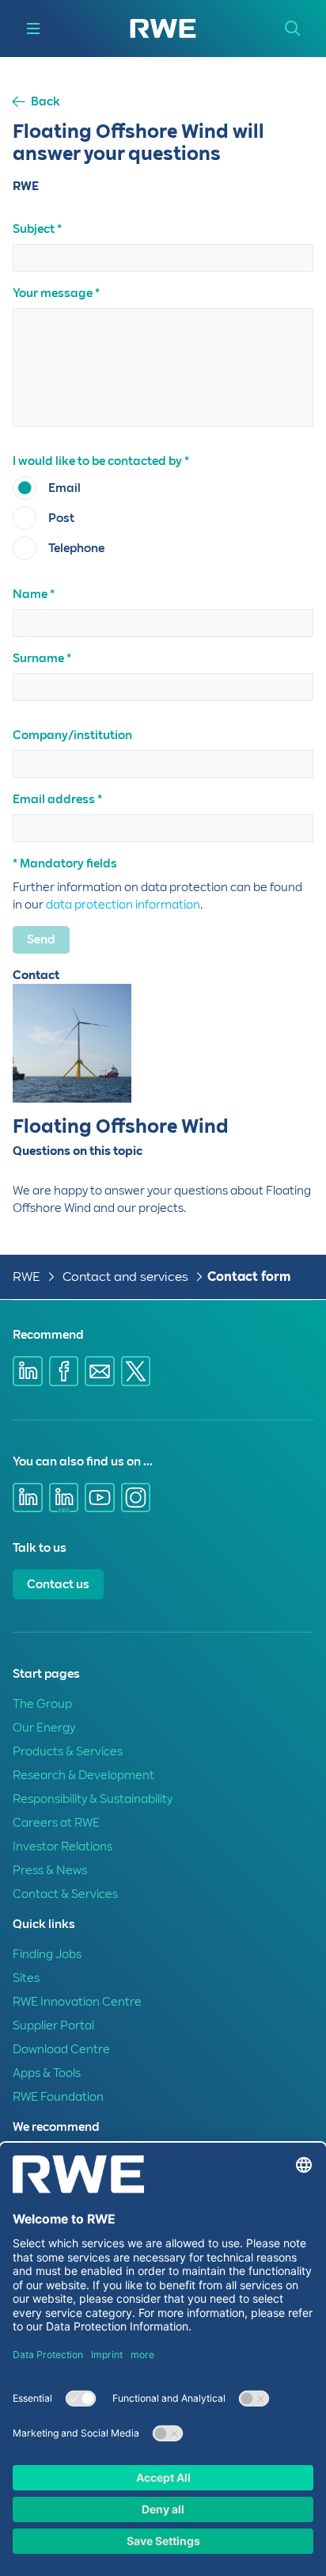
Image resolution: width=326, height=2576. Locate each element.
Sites (26, 1978)
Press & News (50, 1870)
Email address (54, 799)
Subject (34, 229)
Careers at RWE (56, 1823)
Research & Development (83, 1775)
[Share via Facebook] (64, 1371)
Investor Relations (63, 1846)
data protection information (123, 905)
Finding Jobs (47, 1954)
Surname (38, 658)
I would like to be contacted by (97, 461)
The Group (42, 1704)
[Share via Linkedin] (28, 1371)
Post (61, 518)
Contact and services (127, 1277)
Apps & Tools (47, 2073)
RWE (27, 1277)
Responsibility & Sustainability (93, 1799)
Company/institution (72, 735)
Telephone (76, 548)
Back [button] (45, 102)
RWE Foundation (58, 2097)
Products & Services (68, 1751)
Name (30, 594)
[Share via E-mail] (100, 1371)
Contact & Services (65, 1894)
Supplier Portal (53, 2025)
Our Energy (44, 1728)
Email (64, 488)
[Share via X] (136, 1371)
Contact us (58, 1584)
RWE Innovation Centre (77, 2002)
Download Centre (61, 2049)
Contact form (249, 1277)
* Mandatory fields (65, 863)
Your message (53, 293)
